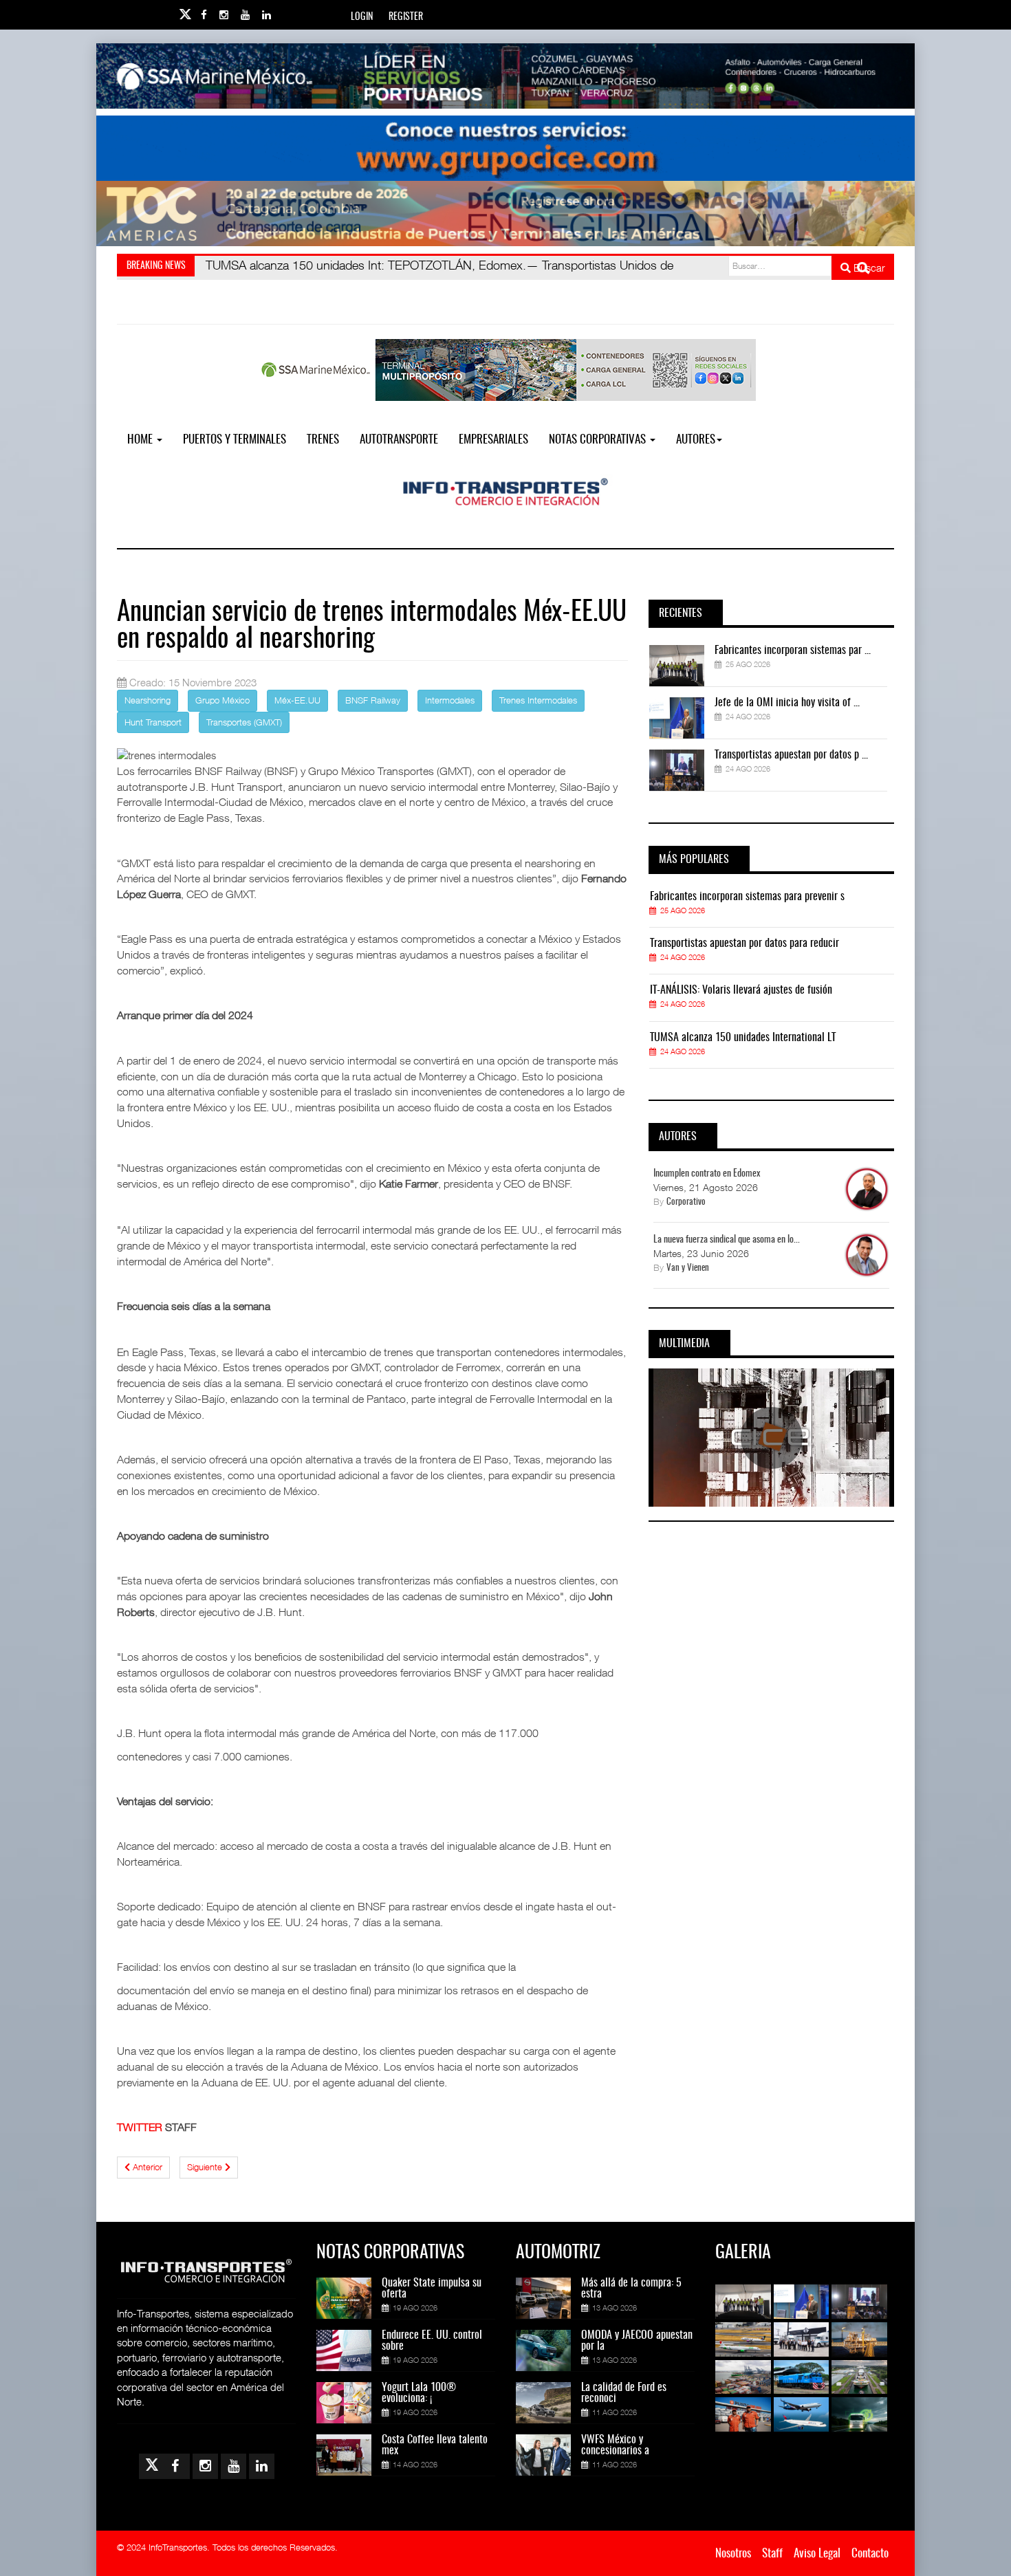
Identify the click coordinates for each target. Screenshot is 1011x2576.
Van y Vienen (688, 1268)
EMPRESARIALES (493, 440)
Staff (772, 2554)
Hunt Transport (153, 722)
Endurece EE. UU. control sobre (432, 2341)
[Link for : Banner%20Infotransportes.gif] (505, 148)
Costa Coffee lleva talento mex (435, 2445)
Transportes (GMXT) (244, 722)
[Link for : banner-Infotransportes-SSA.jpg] (505, 76)
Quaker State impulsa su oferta (432, 2289)
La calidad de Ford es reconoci (624, 2393)
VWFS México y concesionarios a (615, 2445)
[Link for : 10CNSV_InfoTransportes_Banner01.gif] (505, 214)
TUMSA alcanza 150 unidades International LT (743, 1038)
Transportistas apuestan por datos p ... (791, 755)
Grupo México (222, 700)
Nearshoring (148, 700)
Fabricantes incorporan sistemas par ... (793, 651)
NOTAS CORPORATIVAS (599, 440)
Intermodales (450, 700)
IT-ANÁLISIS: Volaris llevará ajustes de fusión (741, 990)
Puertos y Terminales (235, 440)
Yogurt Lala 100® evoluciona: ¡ (419, 2393)
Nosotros (733, 2554)
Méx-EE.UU (297, 700)
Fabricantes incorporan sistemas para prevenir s (747, 897)
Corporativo (686, 1202)
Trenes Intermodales (538, 700)
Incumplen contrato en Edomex (707, 1174)
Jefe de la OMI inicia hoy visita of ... (787, 703)
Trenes (323, 440)
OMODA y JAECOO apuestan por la (637, 2341)
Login (362, 17)
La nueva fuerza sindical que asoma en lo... (727, 1240)
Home (141, 440)
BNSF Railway (373, 700)
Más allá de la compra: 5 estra (631, 2289)
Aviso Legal (817, 2554)
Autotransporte (399, 440)
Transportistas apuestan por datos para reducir (744, 943)
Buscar (868, 268)
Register (406, 17)
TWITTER (140, 2127)
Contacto (870, 2554)
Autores (696, 440)
